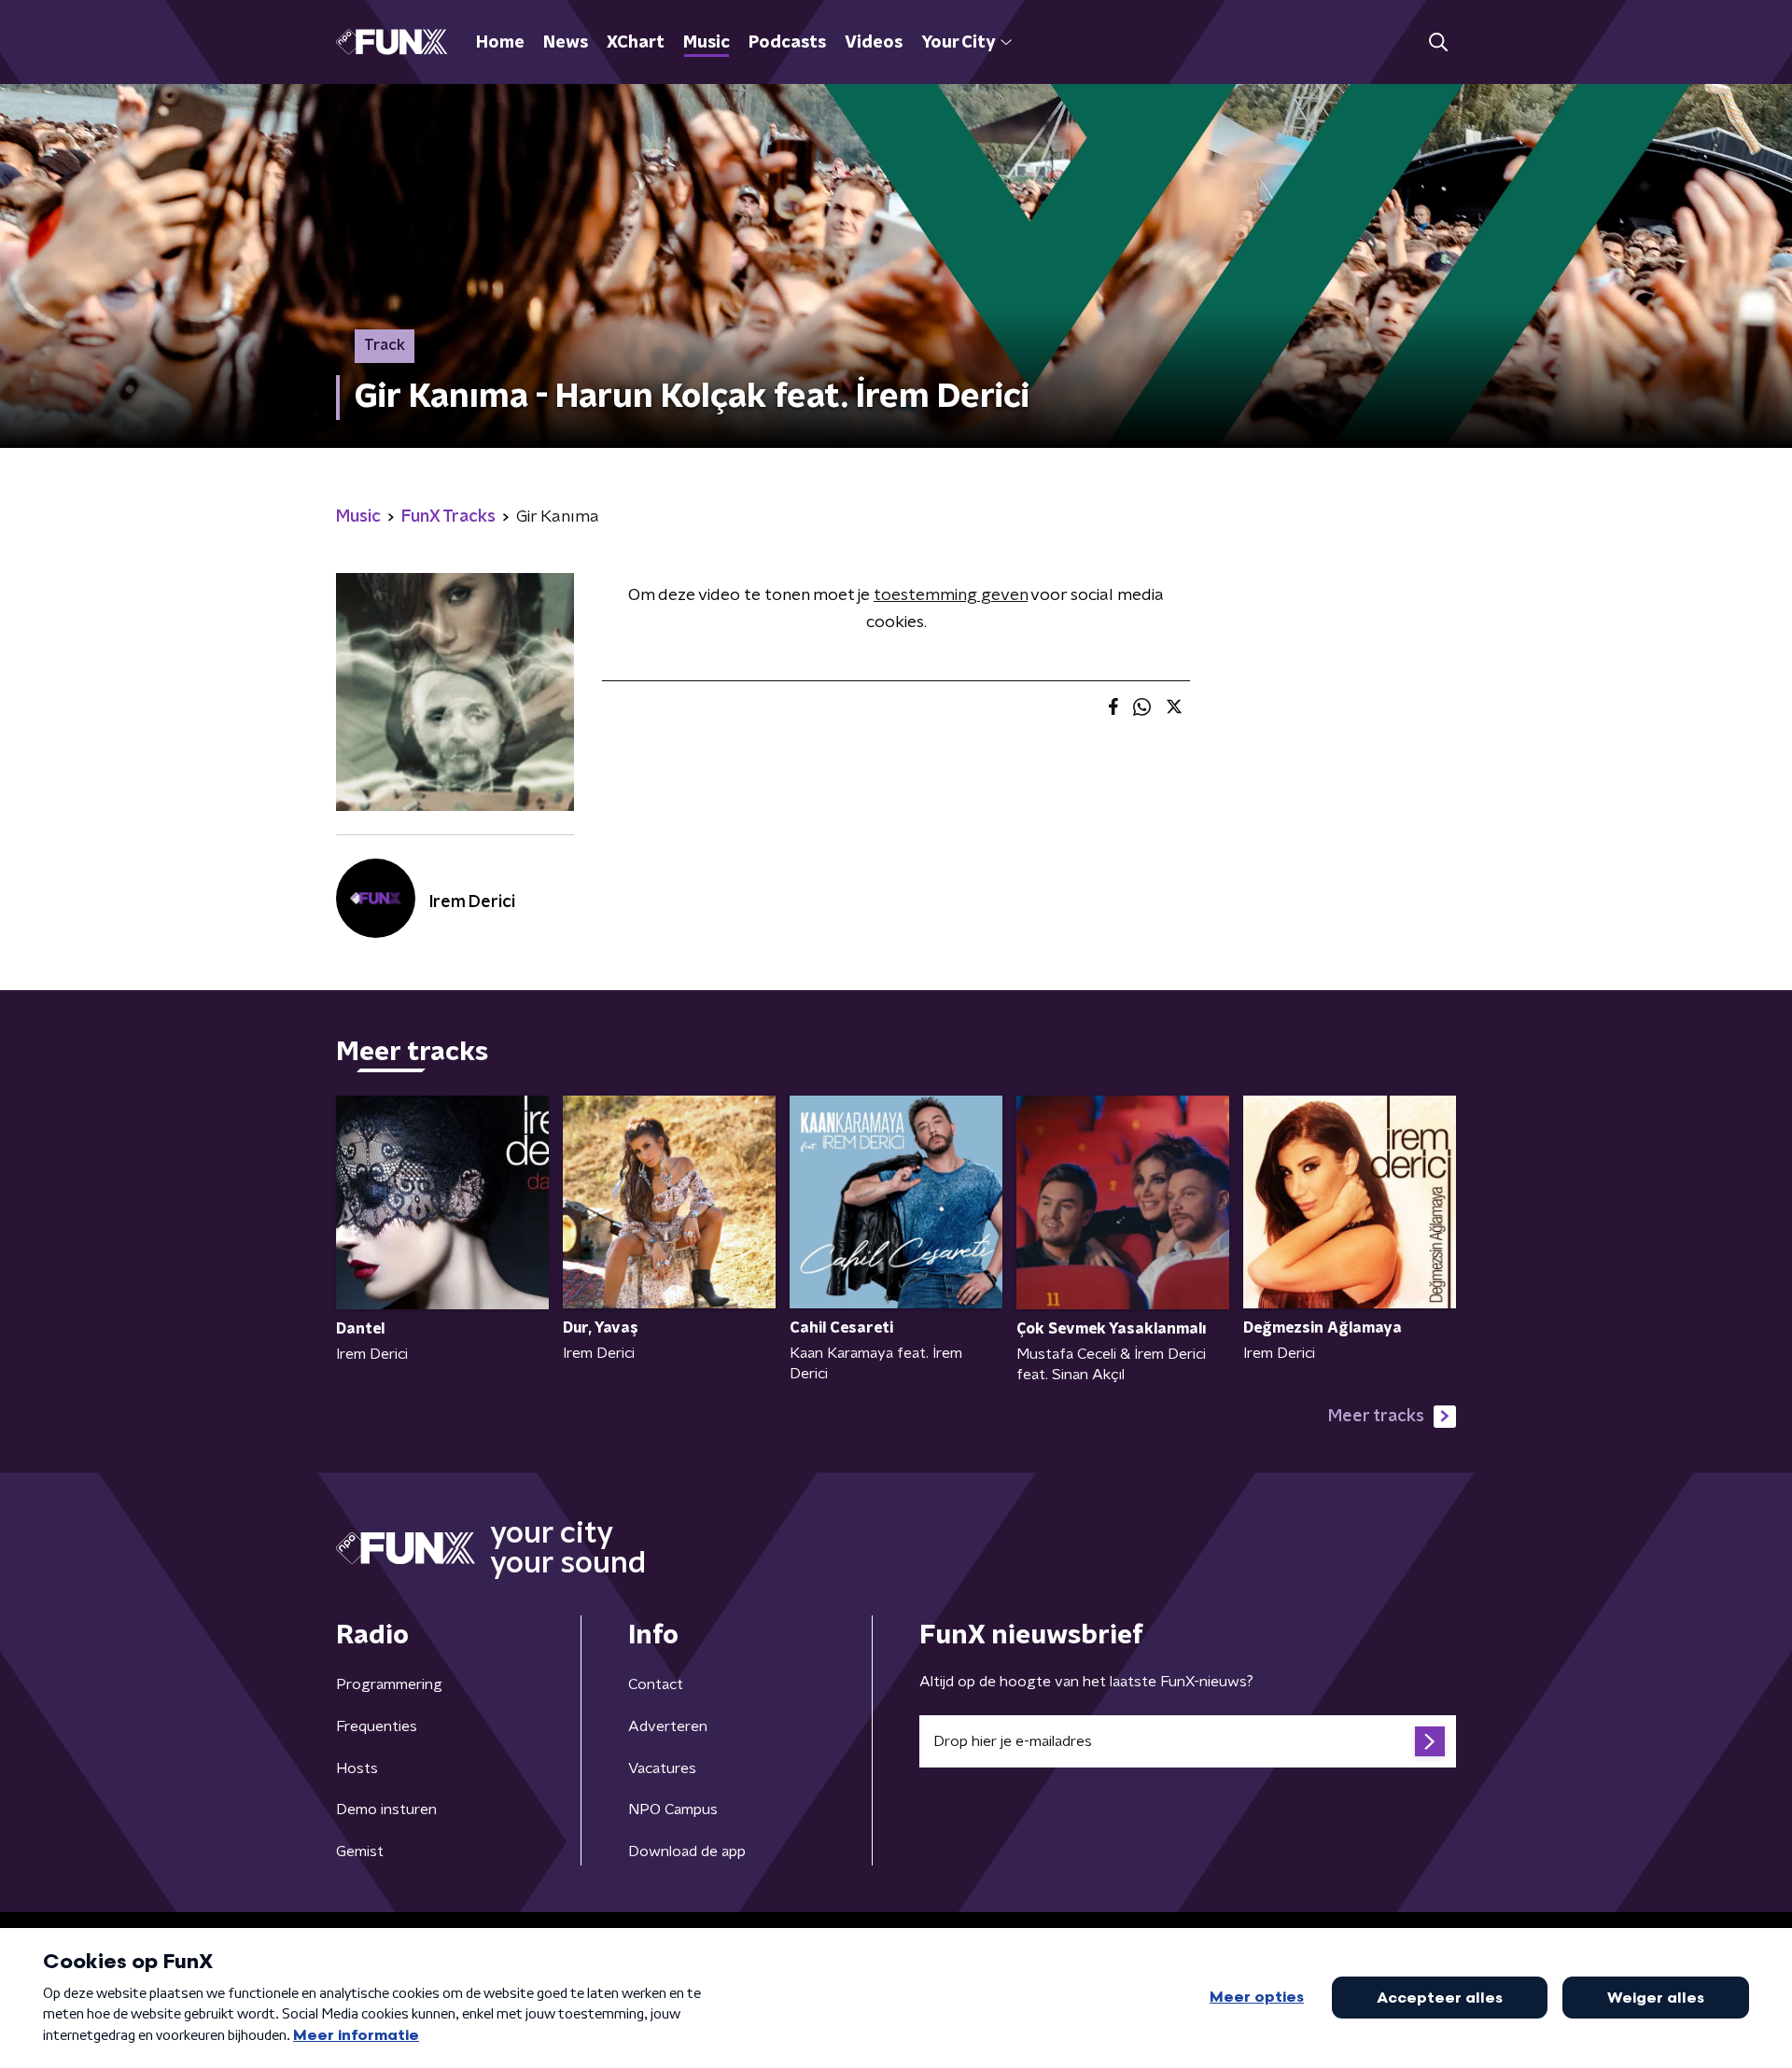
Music (707, 43)
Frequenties (377, 1726)
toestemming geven (951, 595)
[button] (1438, 42)
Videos (874, 43)
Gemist (360, 1851)
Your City (958, 43)
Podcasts (787, 43)
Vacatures (662, 1768)
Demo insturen (386, 1809)
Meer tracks (1376, 1417)
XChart (636, 43)
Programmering (389, 1684)
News (566, 43)
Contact (656, 1684)
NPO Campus (673, 1809)
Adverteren (668, 1726)
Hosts (357, 1768)
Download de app (687, 1851)
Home (500, 43)
